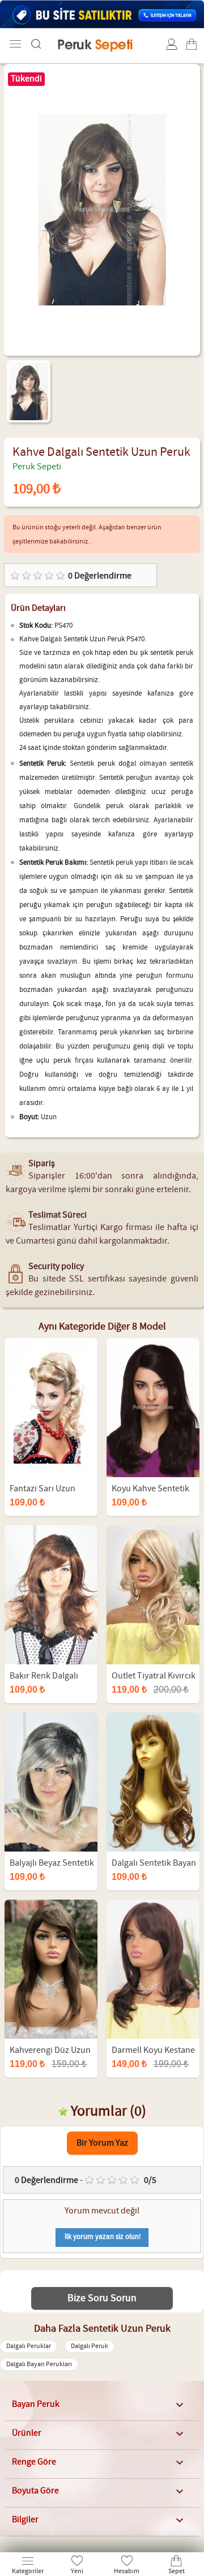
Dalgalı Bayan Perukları (39, 2364)
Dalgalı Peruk (90, 2346)
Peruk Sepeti (37, 467)
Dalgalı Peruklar (29, 2346)
